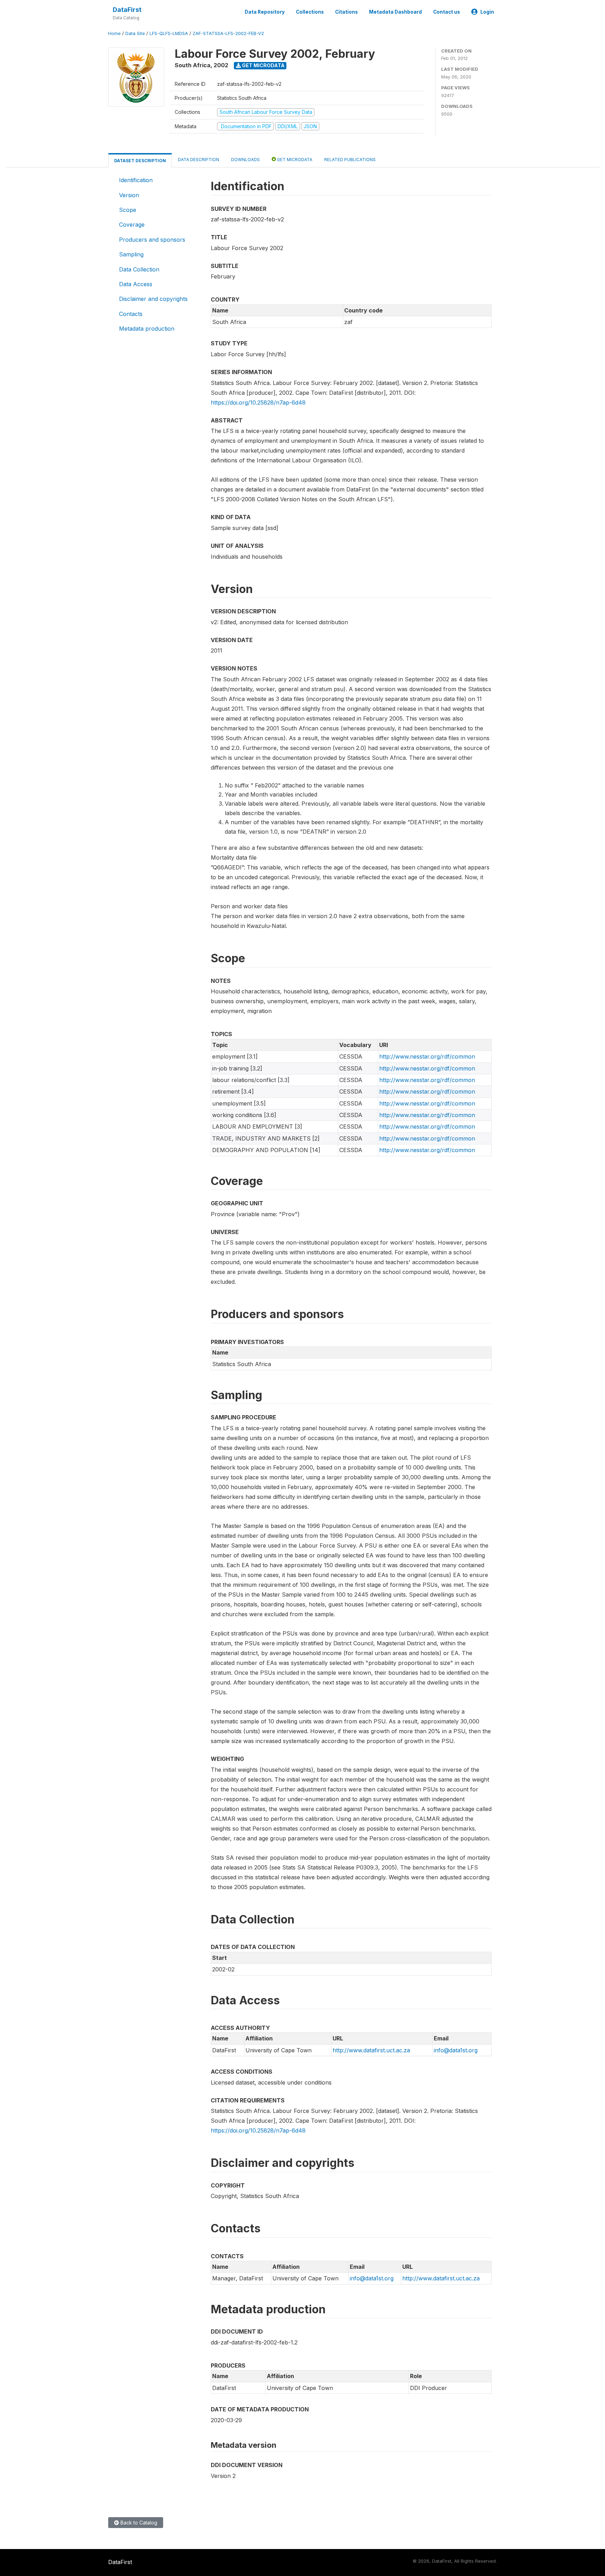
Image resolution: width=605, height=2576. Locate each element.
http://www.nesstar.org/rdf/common (427, 1056)
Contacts (131, 314)
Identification (136, 180)
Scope (128, 210)
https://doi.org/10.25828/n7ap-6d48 (258, 402)
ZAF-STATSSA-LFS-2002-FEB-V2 (228, 33)
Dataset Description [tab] (140, 161)
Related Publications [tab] (350, 160)
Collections (310, 12)
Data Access (136, 284)
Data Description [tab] (199, 160)
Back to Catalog (138, 2523)
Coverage (132, 225)
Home (114, 33)
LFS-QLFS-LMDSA (169, 33)
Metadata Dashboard (395, 12)
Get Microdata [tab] (294, 160)
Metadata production (147, 329)
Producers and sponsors (152, 240)
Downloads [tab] (245, 160)
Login (487, 12)
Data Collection (139, 269)
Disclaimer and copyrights (153, 299)
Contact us (447, 12)
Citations (346, 12)
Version (129, 195)
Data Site (135, 33)
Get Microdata (263, 65)
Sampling (131, 254)
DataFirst (127, 10)
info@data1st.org (456, 2050)
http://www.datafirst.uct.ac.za (371, 2050)
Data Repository (265, 12)
